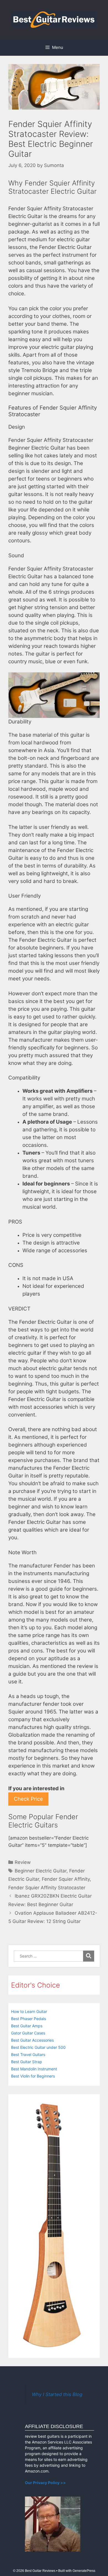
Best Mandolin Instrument (34, 2069)
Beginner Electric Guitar (41, 1871)
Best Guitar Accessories (32, 2040)
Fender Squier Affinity (66, 1879)
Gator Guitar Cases (28, 2033)
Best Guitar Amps (27, 2026)
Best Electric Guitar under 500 (38, 2047)
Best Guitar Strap (27, 2062)
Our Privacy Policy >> (45, 2483)
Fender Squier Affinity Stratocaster (47, 1888)
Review (23, 1862)
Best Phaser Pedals (29, 2019)
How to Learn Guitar (29, 2011)
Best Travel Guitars (28, 2054)
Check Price (28, 1799)
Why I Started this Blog (57, 2394)
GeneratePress (84, 2571)
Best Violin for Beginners (33, 2076)
